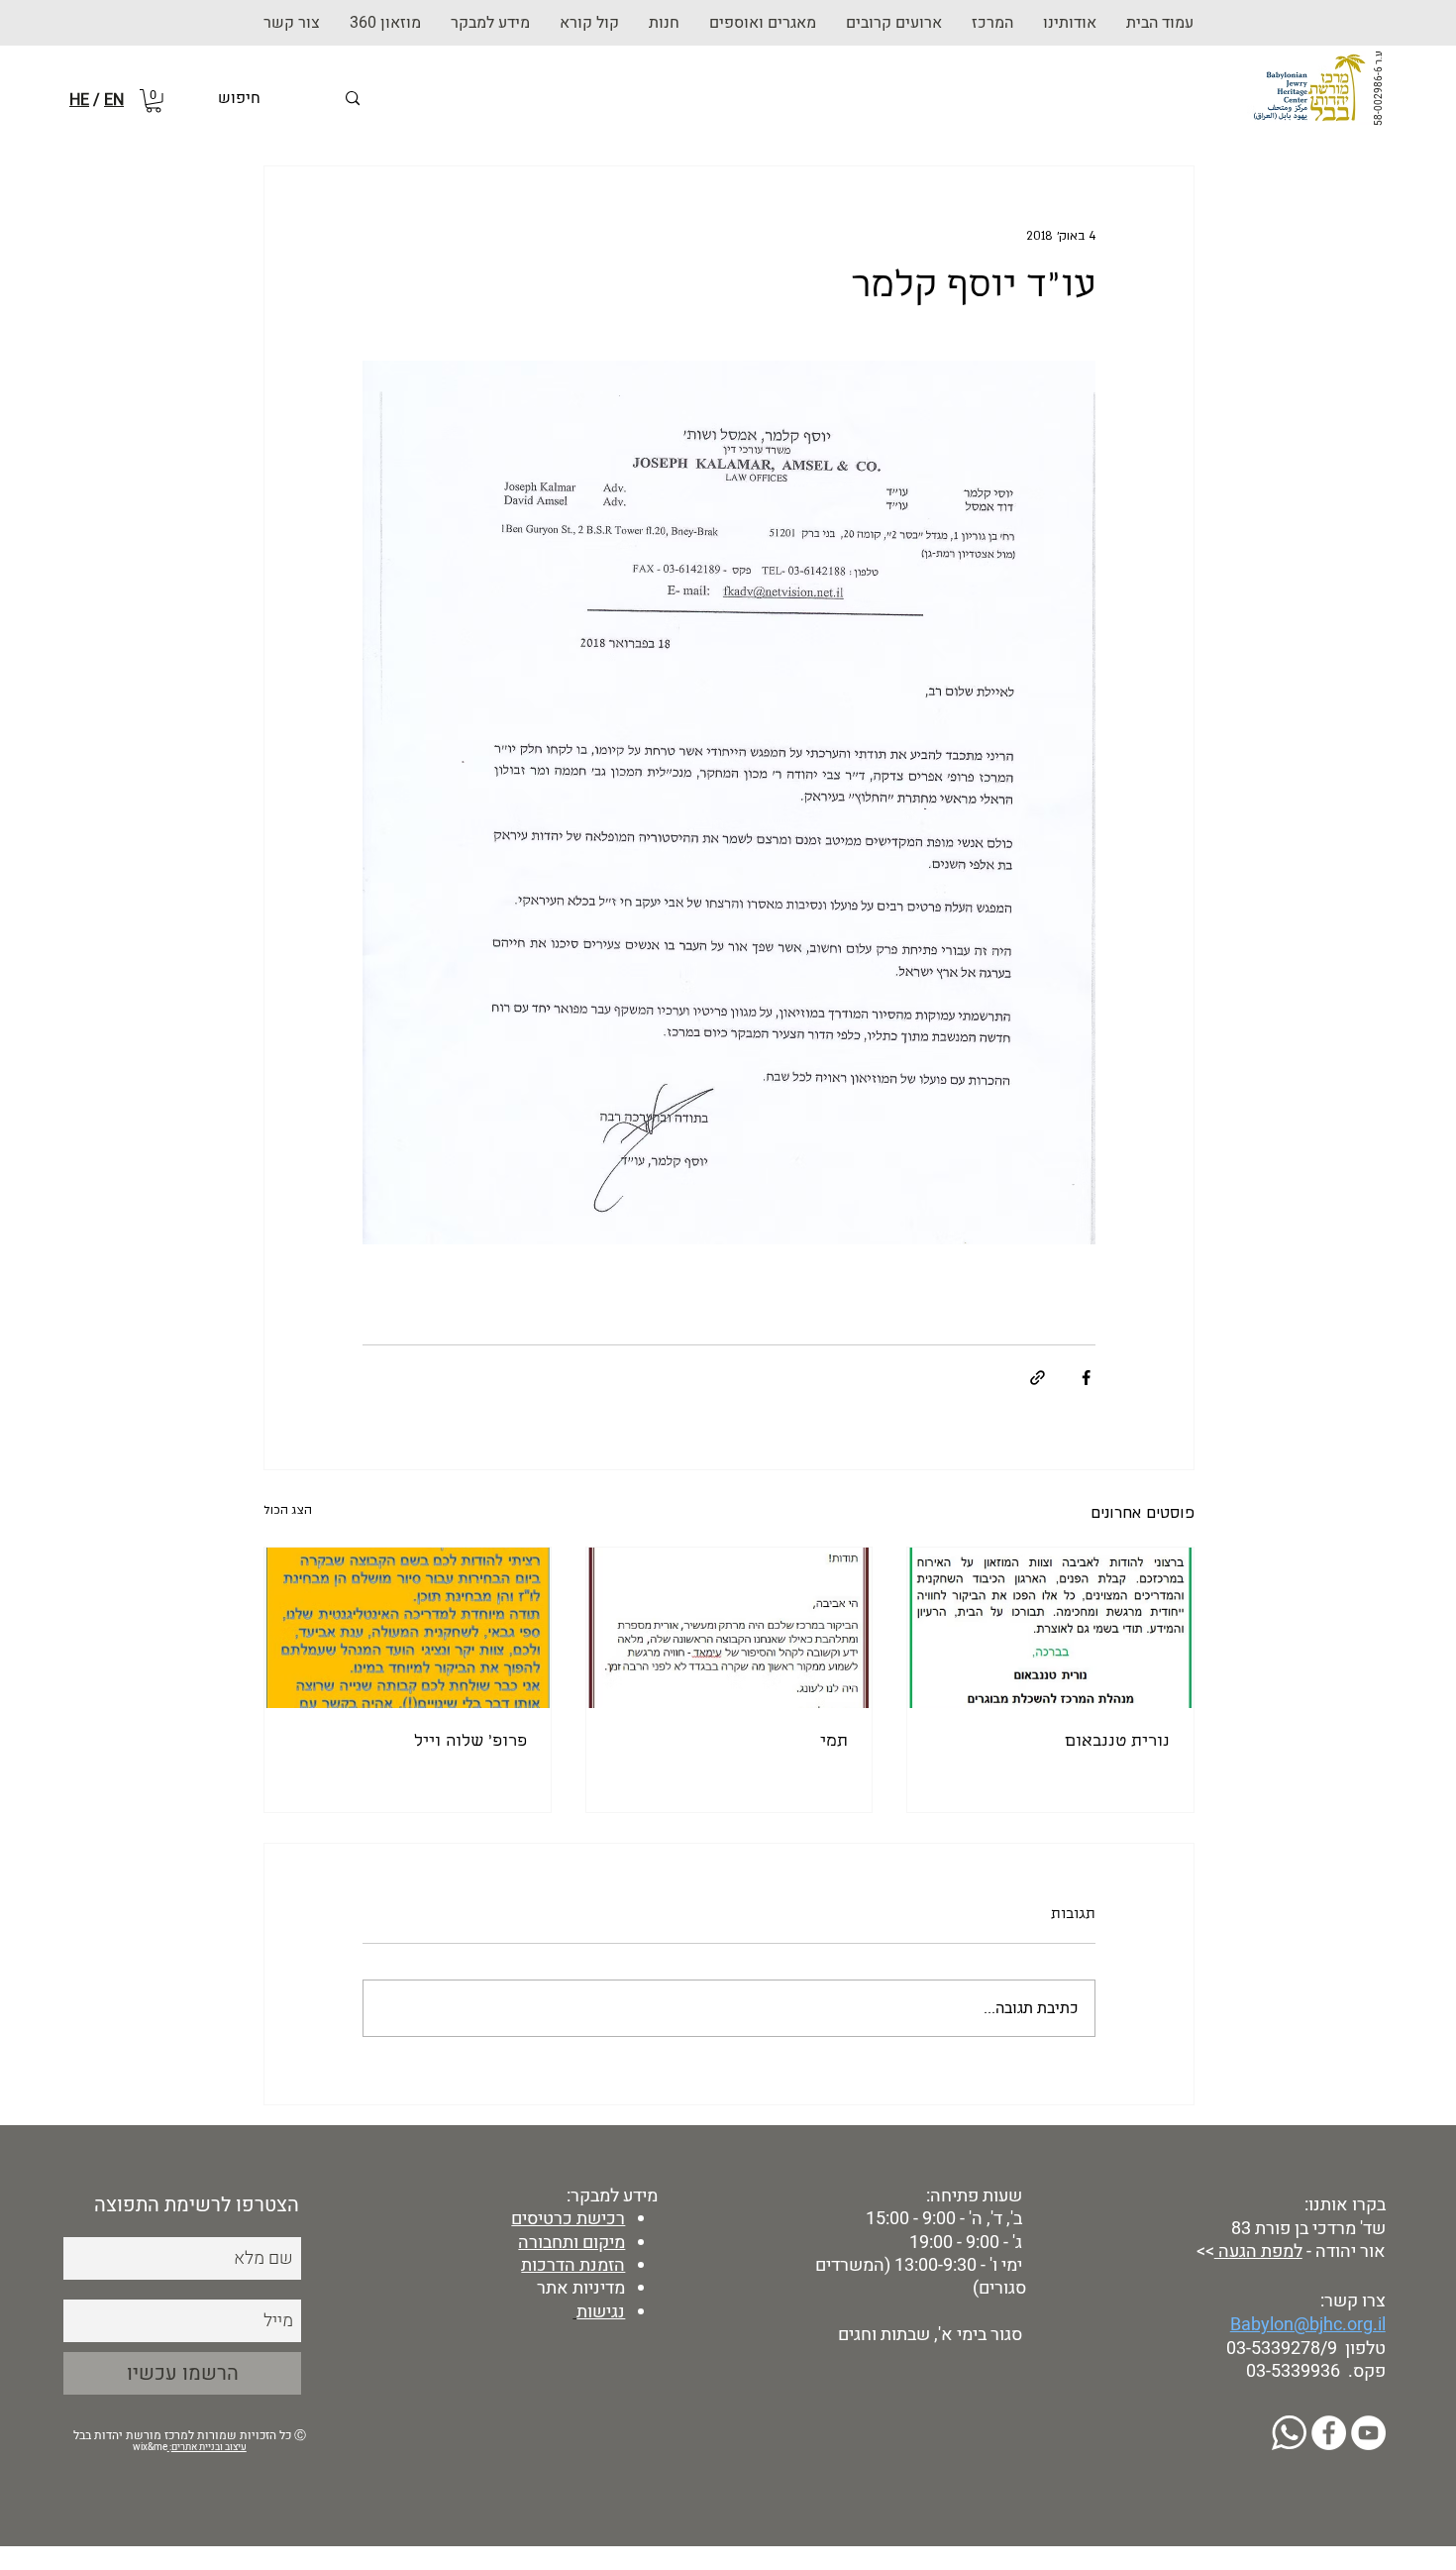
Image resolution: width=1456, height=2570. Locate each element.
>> (1203, 2251)
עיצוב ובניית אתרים (209, 2447)
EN (114, 100)
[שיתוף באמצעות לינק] (1038, 1378)
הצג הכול (288, 1510)
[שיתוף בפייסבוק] (1086, 1378)
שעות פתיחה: (972, 2196)
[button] (664, 23)
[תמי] (729, 1628)
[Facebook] (1329, 2433)
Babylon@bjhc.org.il (1308, 2325)
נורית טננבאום (1117, 1742)
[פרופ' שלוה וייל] (408, 1628)
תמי (834, 1742)
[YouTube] (1368, 2433)
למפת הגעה (1258, 2251)
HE (79, 100)
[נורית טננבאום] (1050, 1628)
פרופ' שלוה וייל (470, 1742)
